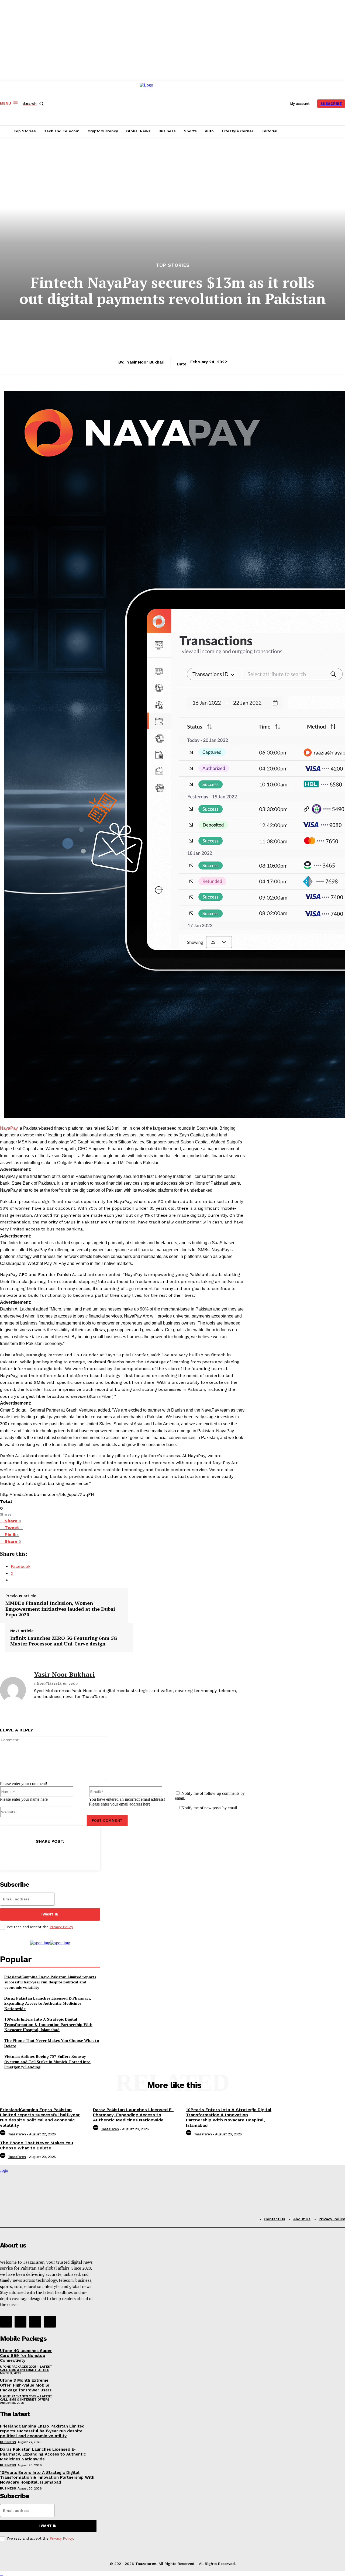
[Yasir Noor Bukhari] (13, 1690)
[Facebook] (36, 1706)
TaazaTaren (17, 2134)
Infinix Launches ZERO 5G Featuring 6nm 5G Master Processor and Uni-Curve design (64, 1641)
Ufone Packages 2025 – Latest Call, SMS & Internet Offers (26, 2368)
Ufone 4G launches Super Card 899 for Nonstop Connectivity (26, 2356)
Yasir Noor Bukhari (146, 362)
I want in (49, 1914)
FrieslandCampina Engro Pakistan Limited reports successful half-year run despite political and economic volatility (50, 1982)
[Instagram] (20, 2322)
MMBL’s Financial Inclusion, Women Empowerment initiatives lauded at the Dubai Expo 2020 (60, 1609)
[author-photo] (4, 2134)
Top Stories (173, 265)
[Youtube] (50, 2322)
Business (8, 2442)
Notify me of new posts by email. (210, 1808)
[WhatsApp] (66, 1855)
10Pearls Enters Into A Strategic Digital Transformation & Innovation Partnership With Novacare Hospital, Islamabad (48, 2024)
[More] (86, 1855)
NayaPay (9, 1128)
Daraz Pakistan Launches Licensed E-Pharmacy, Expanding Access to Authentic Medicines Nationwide (48, 2003)
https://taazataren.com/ (56, 1683)
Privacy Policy (61, 1927)
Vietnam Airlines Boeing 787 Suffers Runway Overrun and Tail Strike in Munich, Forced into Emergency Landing (47, 2062)
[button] (34, 103)
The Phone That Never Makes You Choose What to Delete (37, 2145)
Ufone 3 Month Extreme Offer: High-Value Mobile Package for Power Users (26, 2385)
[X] (45, 1706)
